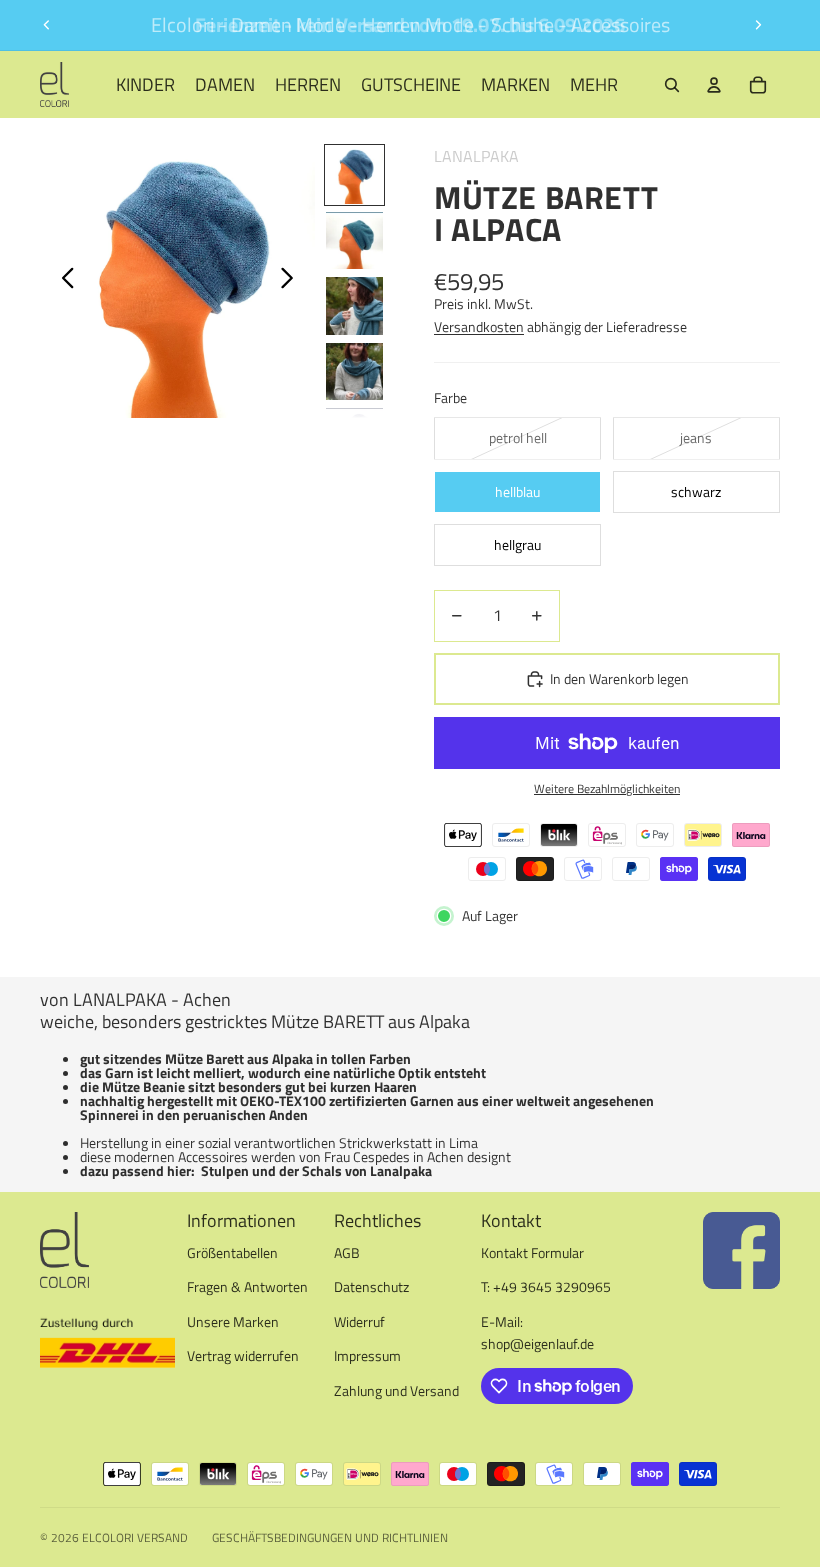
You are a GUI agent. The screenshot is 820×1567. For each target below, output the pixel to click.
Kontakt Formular (532, 1252)
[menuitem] (594, 84)
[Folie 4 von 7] (354, 371)
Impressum (367, 1355)
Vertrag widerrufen (243, 1355)
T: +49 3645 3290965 (546, 1286)
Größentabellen (232, 1252)
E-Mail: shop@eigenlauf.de (537, 1332)
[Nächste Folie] (758, 25)
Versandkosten (479, 326)
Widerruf (359, 1321)
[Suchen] (672, 85)
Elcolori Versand (135, 1537)
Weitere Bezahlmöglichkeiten (607, 789)
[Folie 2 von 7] (354, 240)
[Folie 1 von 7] (354, 174)
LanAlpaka (476, 156)
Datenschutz (371, 1286)
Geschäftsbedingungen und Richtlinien (330, 1537)
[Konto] (714, 85)
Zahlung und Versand (396, 1390)
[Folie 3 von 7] (354, 305)
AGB (347, 1252)
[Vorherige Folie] (47, 25)
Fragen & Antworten (247, 1286)
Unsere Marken (233, 1321)
